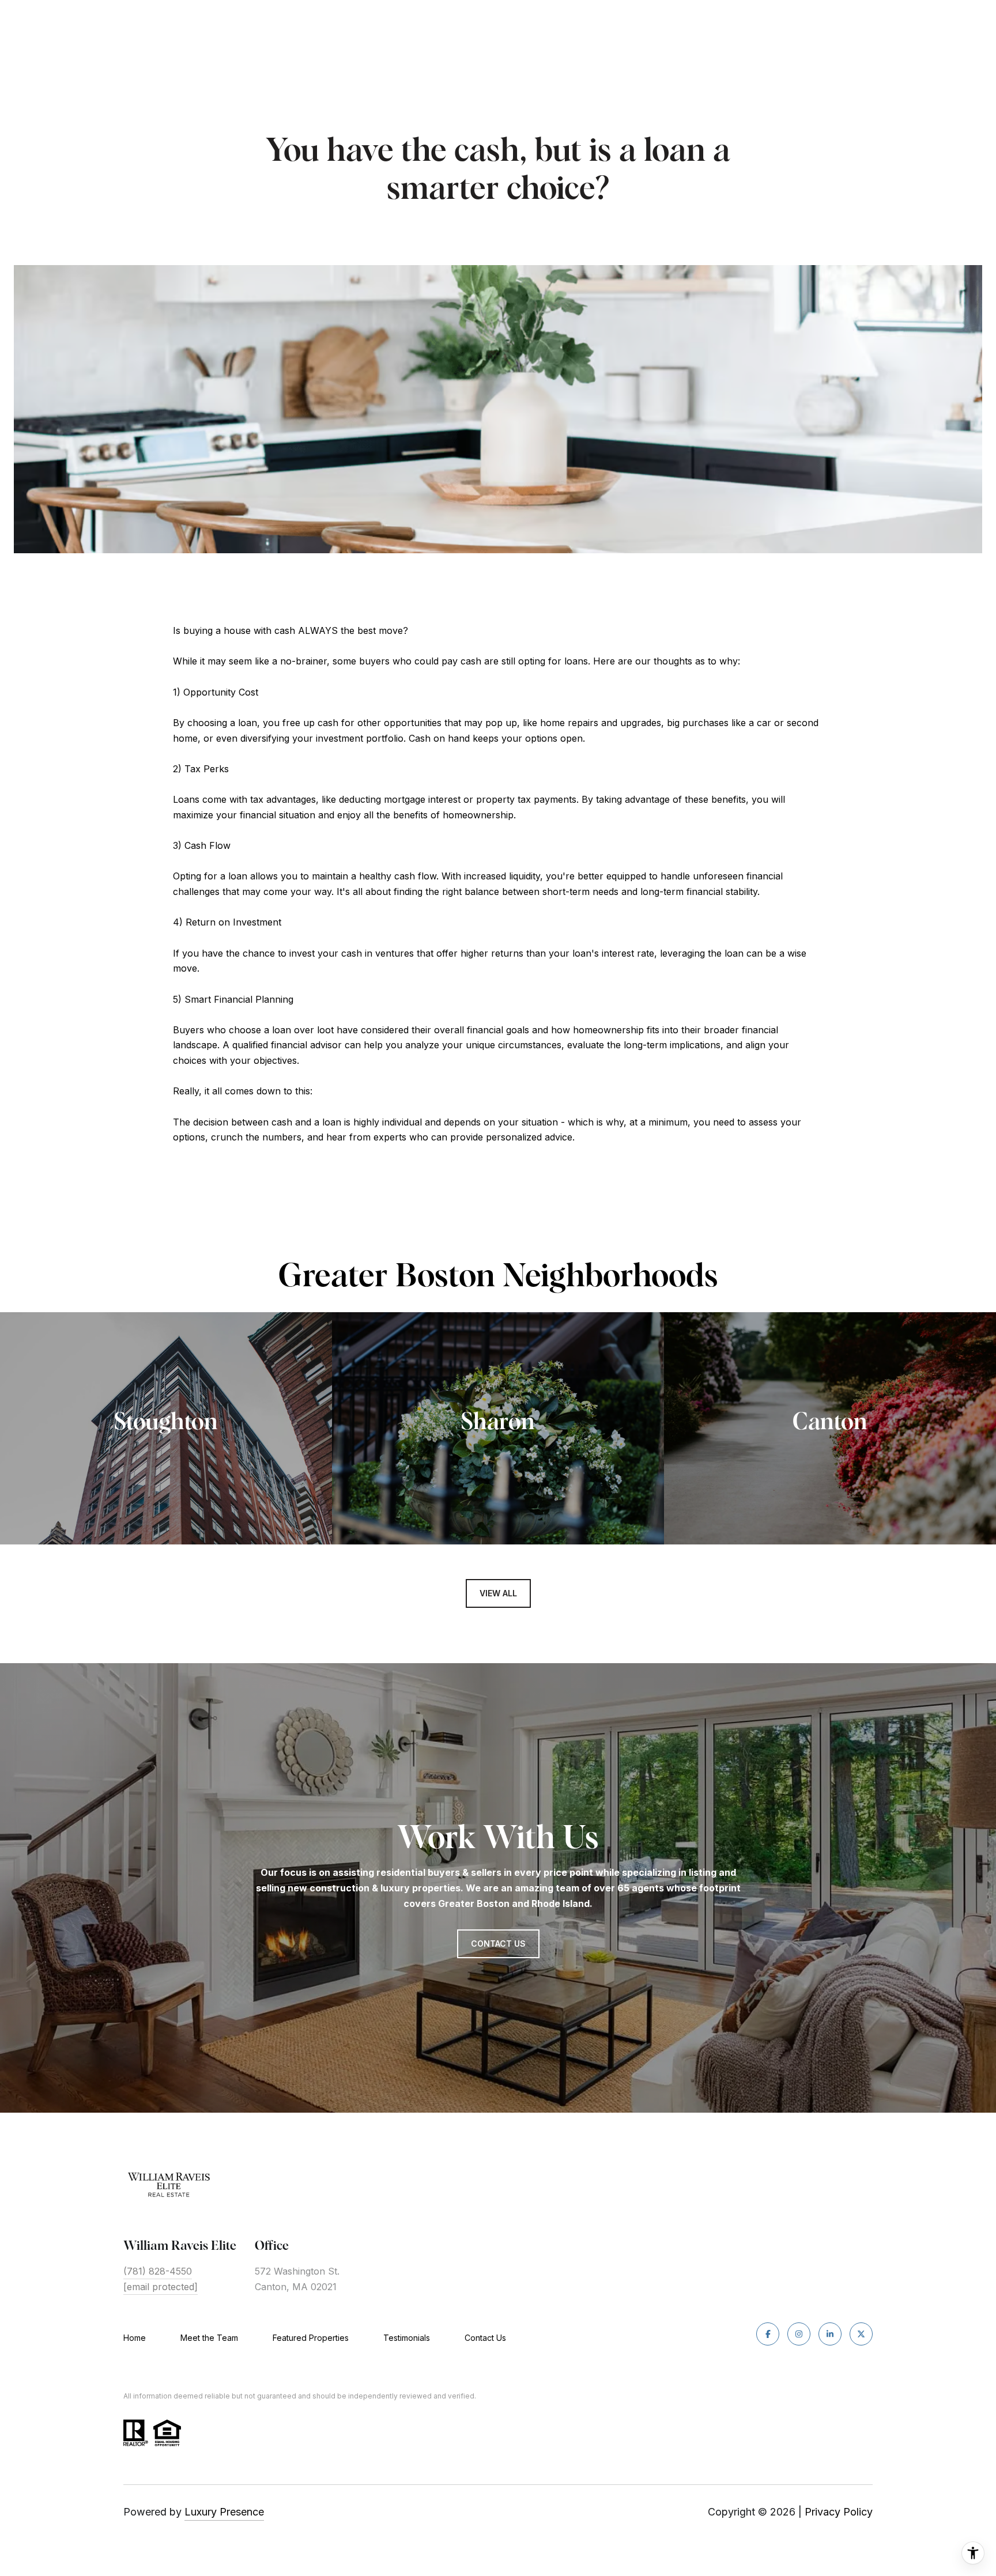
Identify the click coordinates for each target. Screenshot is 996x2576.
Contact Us (485, 2338)
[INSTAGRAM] (799, 2334)
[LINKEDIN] (830, 2334)
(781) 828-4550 (158, 2271)
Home (135, 2338)
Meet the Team (209, 2338)
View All (498, 1593)
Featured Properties (311, 2338)
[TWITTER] (861, 2334)
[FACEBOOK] (768, 2334)
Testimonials (407, 2338)
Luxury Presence (224, 2512)
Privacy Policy (839, 2512)
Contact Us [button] (498, 1944)
